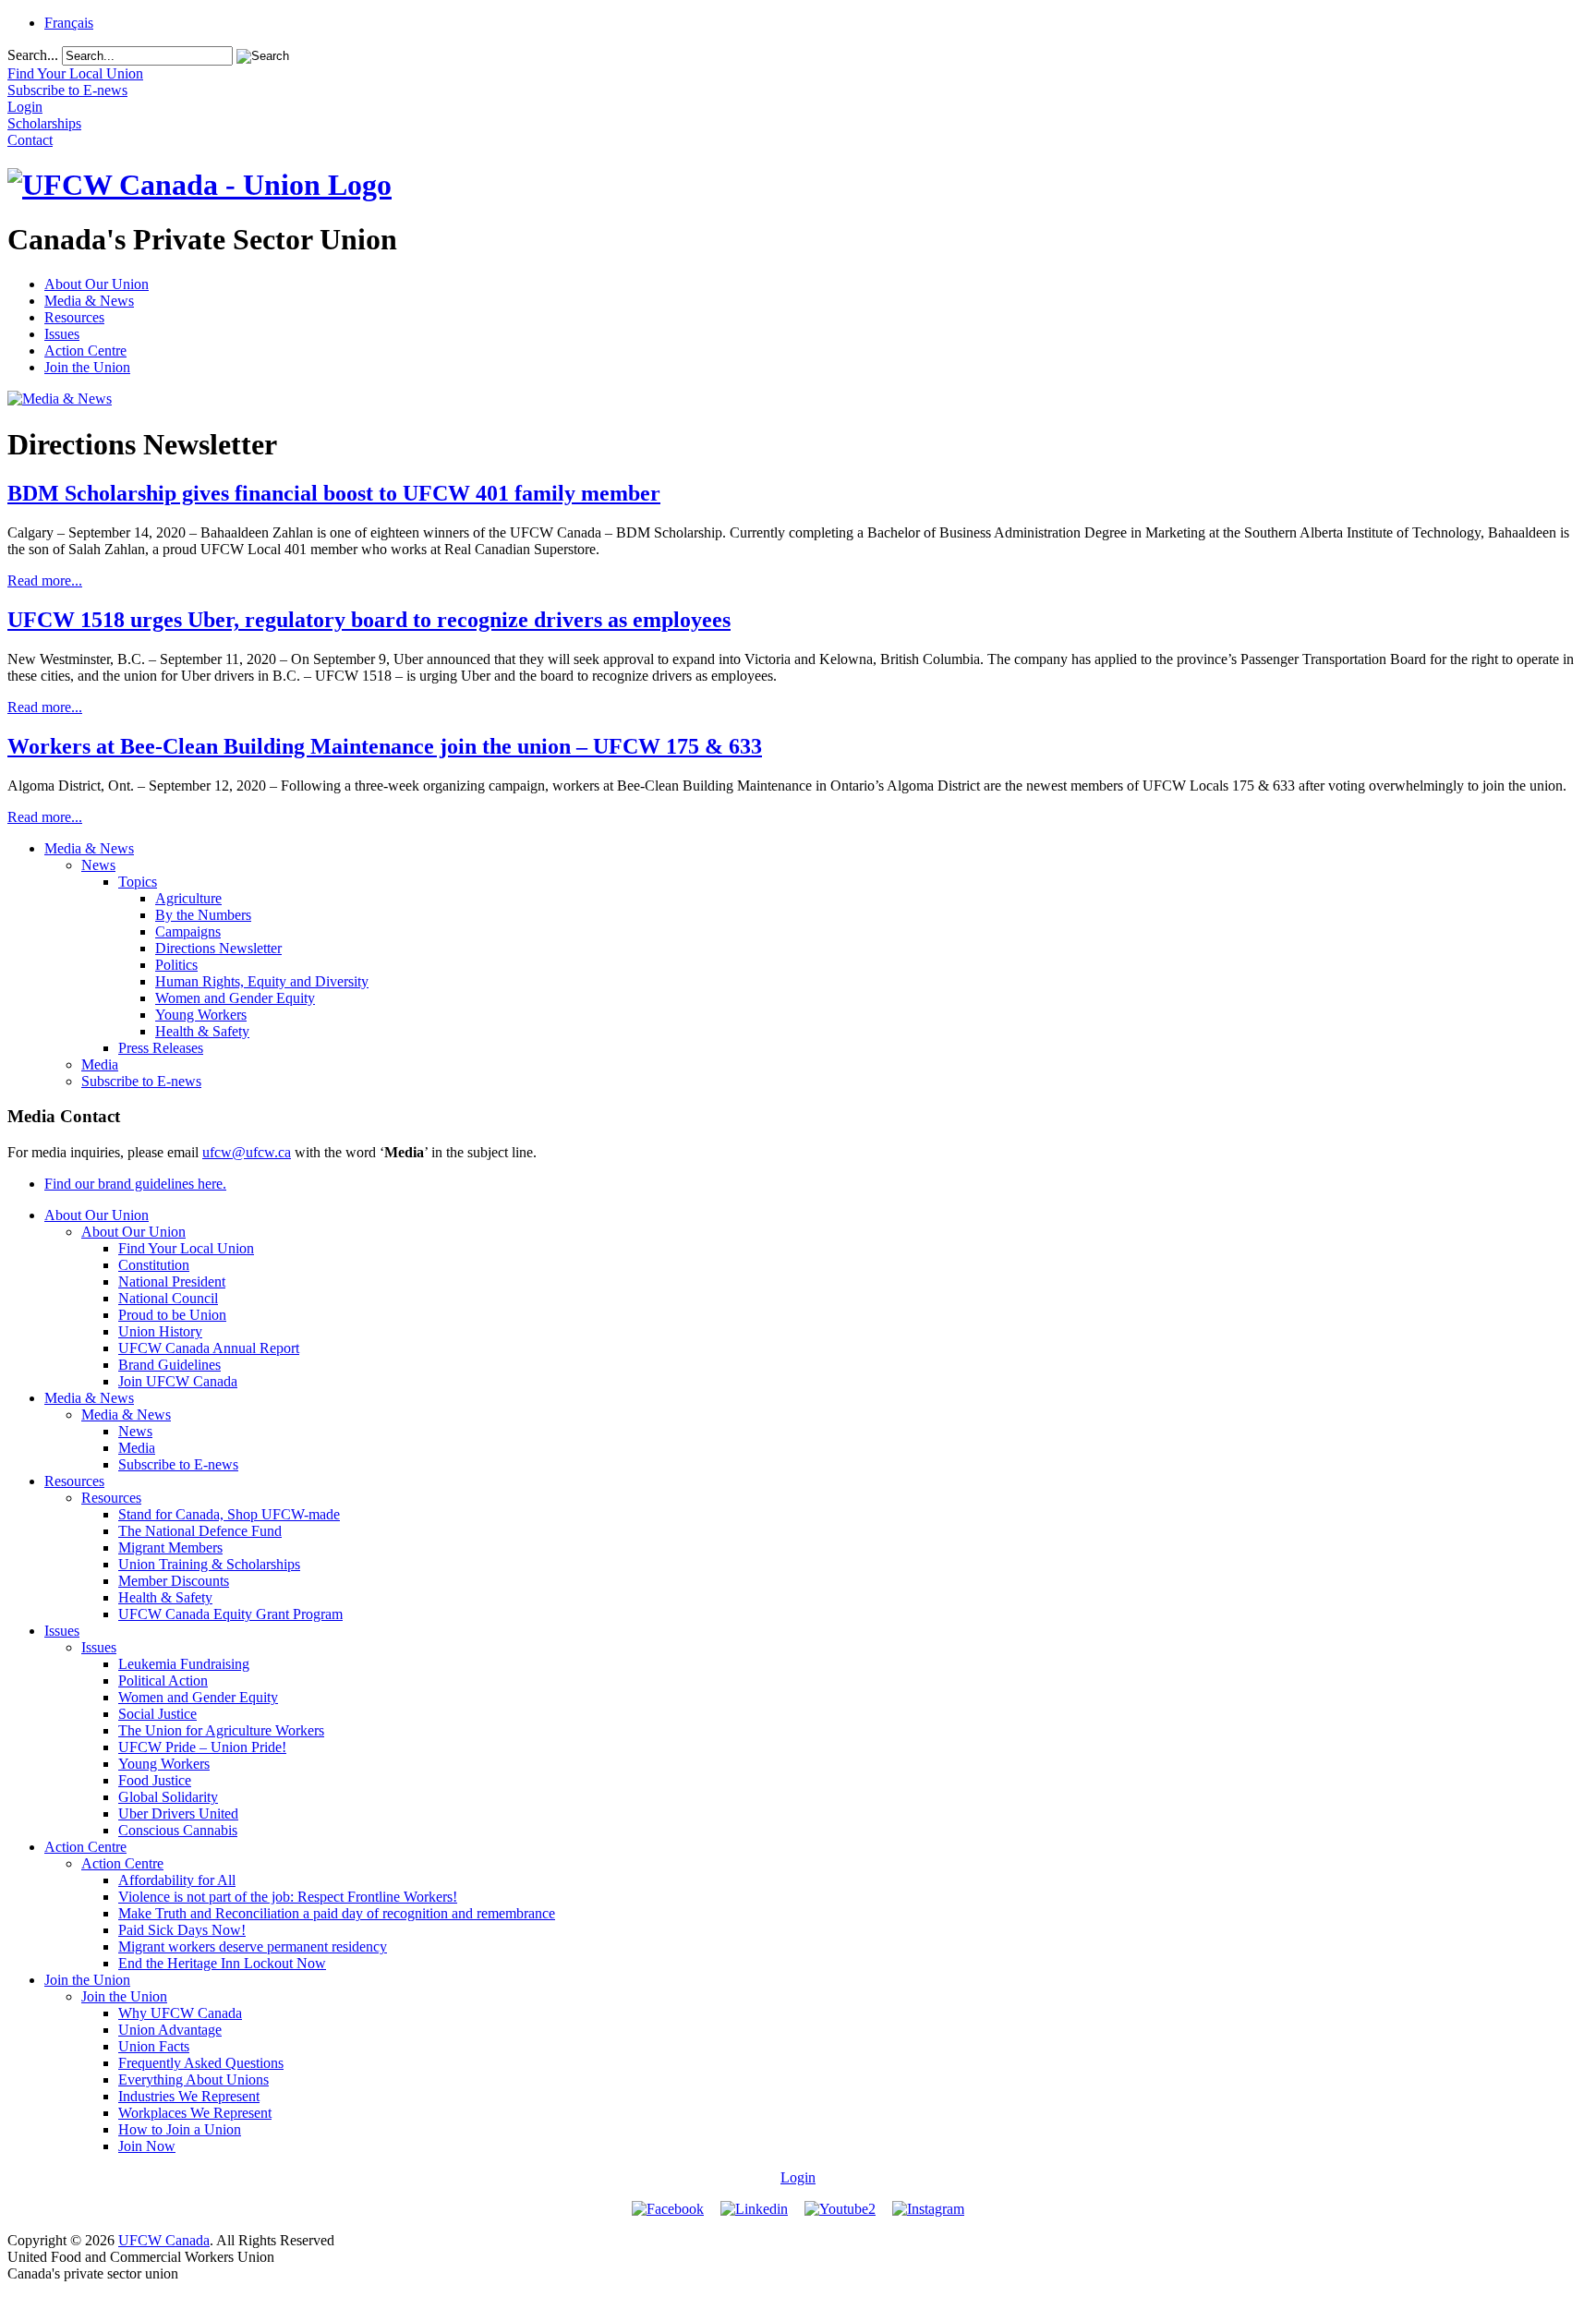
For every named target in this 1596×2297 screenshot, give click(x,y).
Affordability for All (177, 1880)
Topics (138, 882)
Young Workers (201, 1015)
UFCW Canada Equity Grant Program (230, 1614)
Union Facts (154, 2046)
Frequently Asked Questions (201, 2063)
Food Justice (155, 1780)
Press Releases (161, 1048)
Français (69, 23)
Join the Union (87, 367)
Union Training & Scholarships (209, 1564)
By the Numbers (203, 915)
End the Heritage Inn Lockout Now (222, 1963)
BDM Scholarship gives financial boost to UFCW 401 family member (334, 493)
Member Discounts (174, 1581)
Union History (160, 1331)
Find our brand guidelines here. (135, 1184)
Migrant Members (170, 1547)
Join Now (147, 2146)
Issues (62, 334)
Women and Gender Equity (235, 998)
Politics (176, 965)
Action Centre (85, 351)
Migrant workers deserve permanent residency (253, 1946)
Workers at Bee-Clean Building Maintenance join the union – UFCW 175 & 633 (385, 746)
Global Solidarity (168, 1797)
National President (172, 1281)
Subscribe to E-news (141, 1081)
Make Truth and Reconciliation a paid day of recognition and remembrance (337, 1913)
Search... (33, 55)
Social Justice (157, 1714)
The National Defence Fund (200, 1531)
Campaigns (188, 931)
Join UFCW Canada (178, 1381)
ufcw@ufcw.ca (247, 1152)
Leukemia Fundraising (184, 1664)
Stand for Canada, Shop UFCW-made (229, 1514)
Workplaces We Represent (195, 2113)
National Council (168, 1298)
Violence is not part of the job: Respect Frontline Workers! (288, 1897)
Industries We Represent (189, 2096)
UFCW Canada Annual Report (209, 1348)
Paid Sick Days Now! (182, 1930)
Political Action (163, 1680)
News (98, 865)
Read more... (45, 580)
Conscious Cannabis (178, 1830)
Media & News (89, 301)
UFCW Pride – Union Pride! (202, 1747)
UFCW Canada (164, 2240)
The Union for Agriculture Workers (221, 1730)
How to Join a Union (180, 2129)
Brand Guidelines (169, 1365)
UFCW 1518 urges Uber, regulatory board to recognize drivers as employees (369, 620)
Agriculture (188, 898)
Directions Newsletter (218, 948)
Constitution (154, 1265)
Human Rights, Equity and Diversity (262, 981)
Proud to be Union (172, 1315)
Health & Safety (202, 1031)
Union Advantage (170, 2030)
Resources (74, 317)
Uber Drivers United (178, 1813)
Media (100, 1064)
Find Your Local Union (186, 1248)
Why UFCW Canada (180, 2013)
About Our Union (97, 284)
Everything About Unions (193, 2079)
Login (798, 2177)
